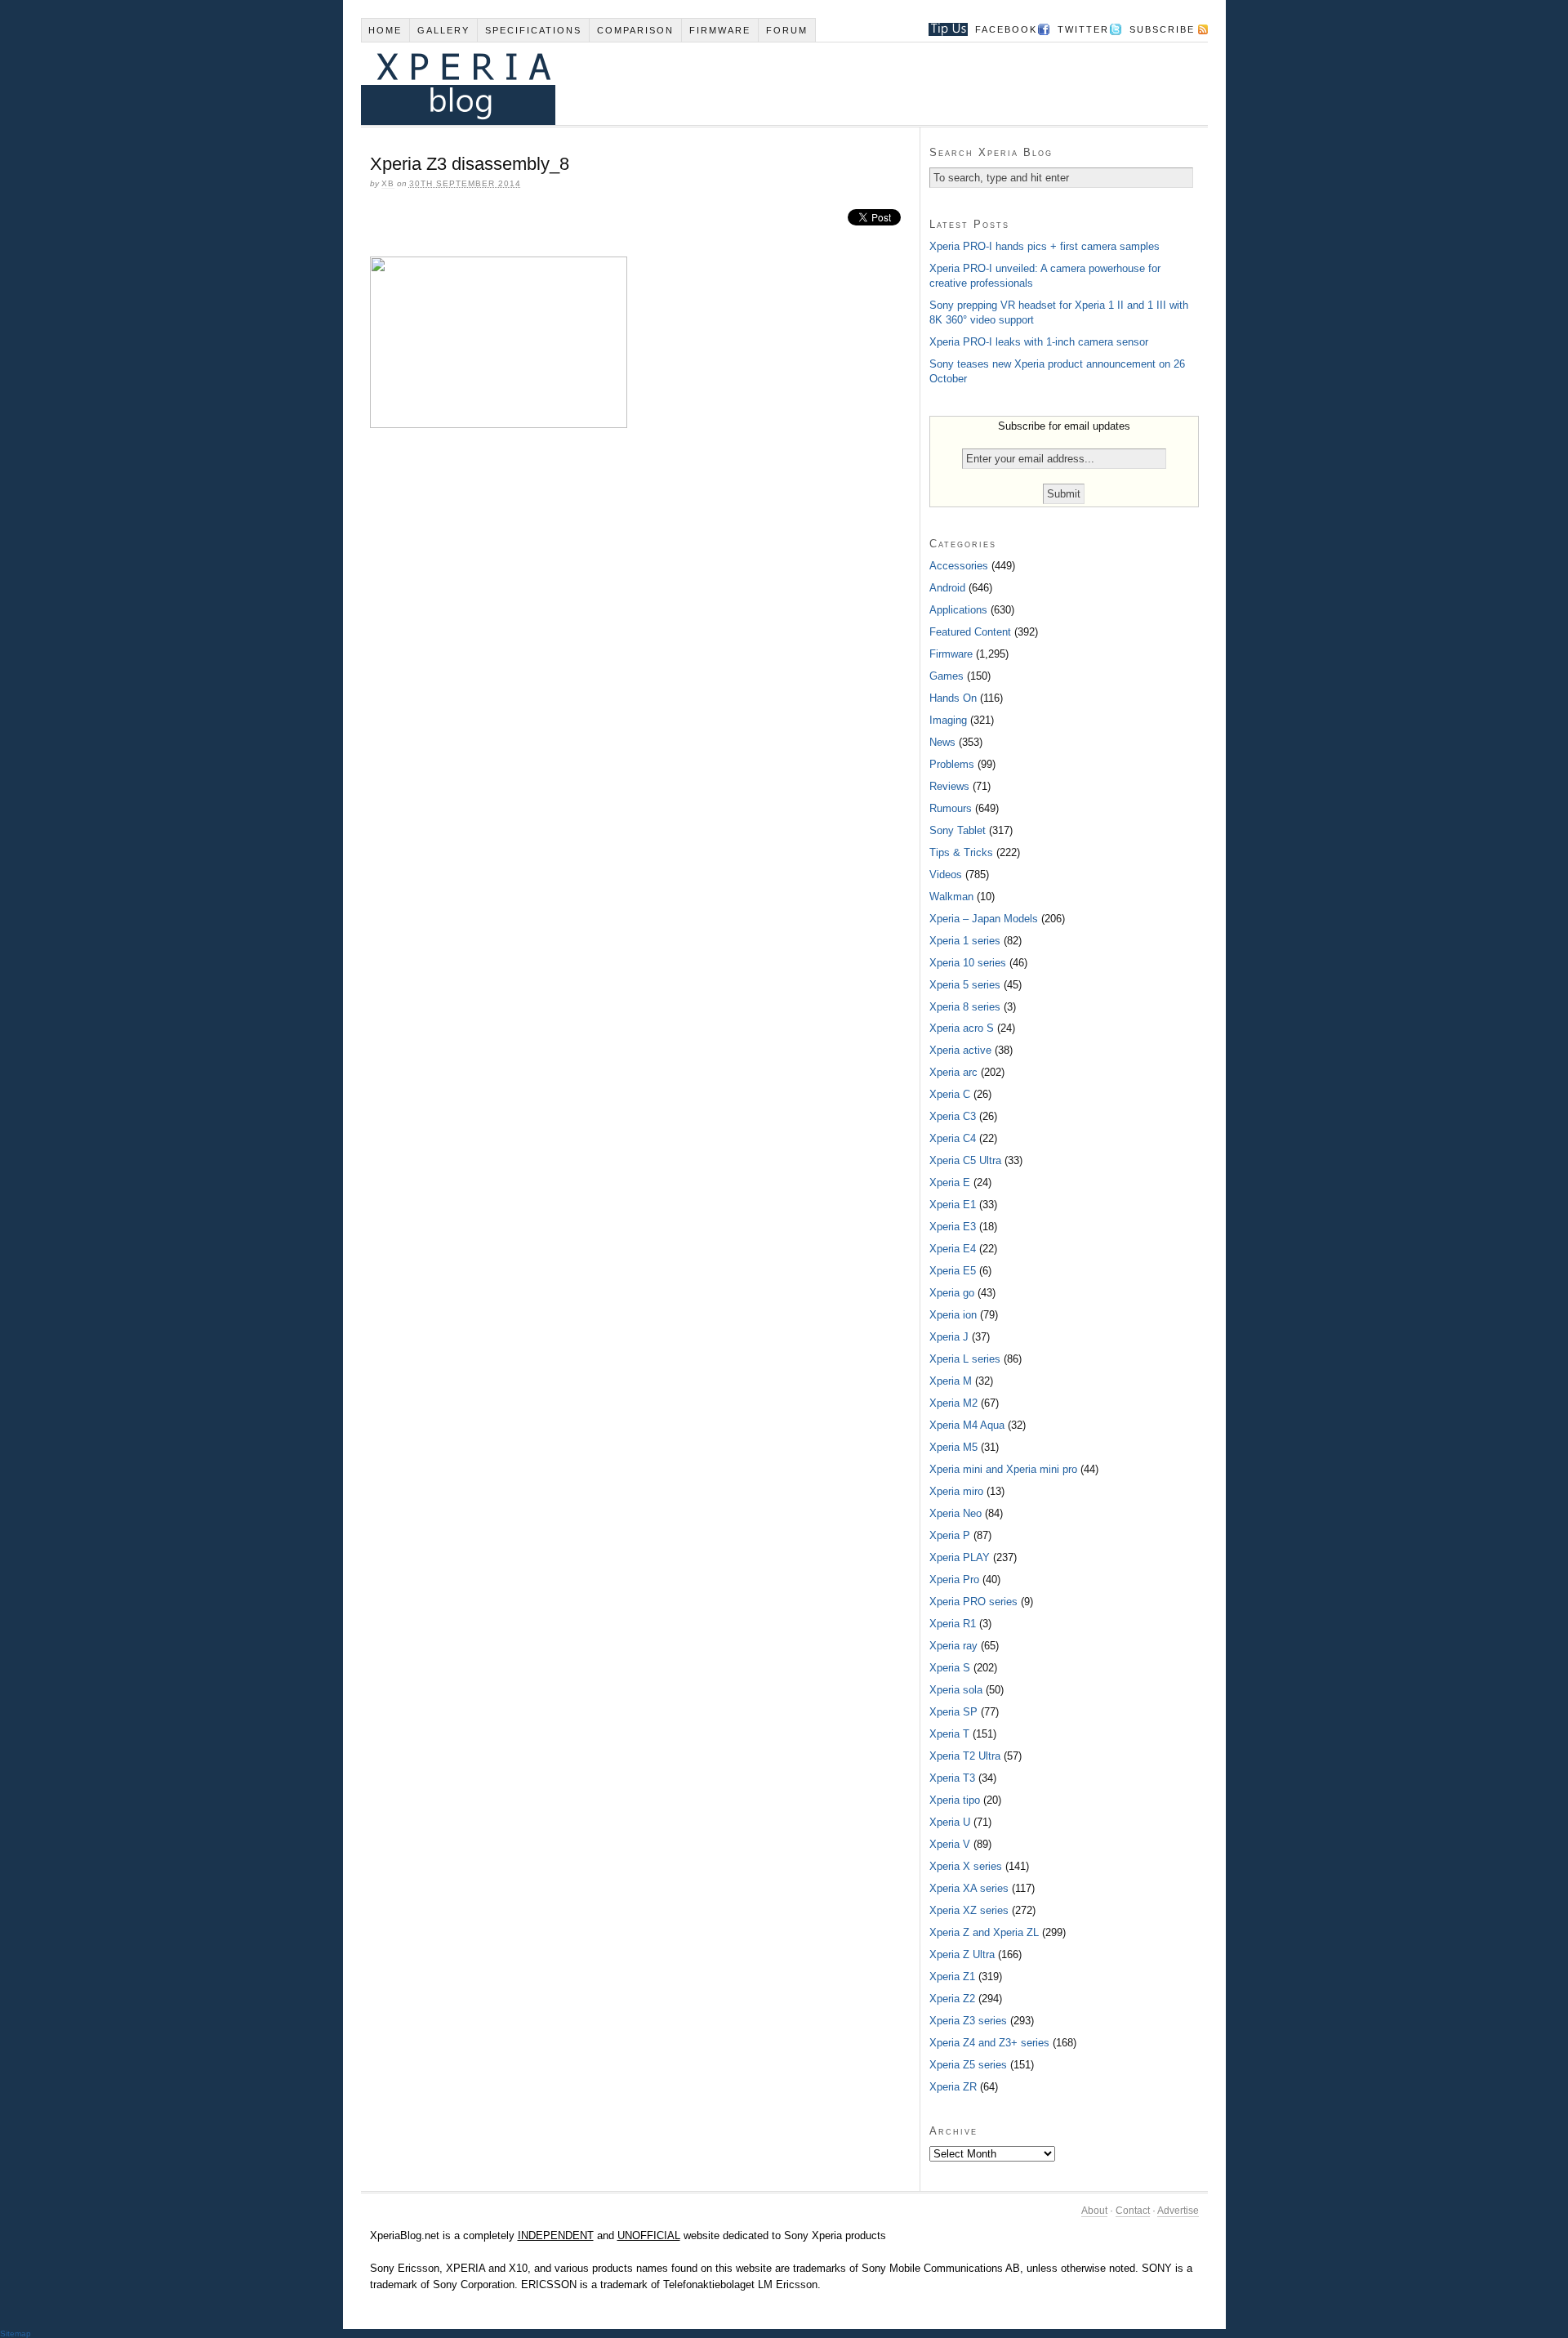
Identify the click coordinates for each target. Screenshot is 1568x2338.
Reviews (949, 786)
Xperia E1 (953, 1205)
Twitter (1083, 29)
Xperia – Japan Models (984, 919)
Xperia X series (966, 1866)
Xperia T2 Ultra (965, 1756)
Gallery (443, 30)
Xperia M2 (953, 1403)
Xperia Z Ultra (962, 1954)
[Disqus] (640, 664)
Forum (787, 30)
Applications (958, 610)
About (1094, 2211)
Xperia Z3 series (968, 2021)
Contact (1133, 2211)
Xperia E (950, 1182)
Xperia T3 (952, 1778)
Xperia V (950, 1844)
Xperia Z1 (952, 1977)
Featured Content (970, 632)
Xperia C (950, 1094)
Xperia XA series (969, 1888)
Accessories (959, 566)
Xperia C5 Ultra (965, 1160)
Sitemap (16, 2334)
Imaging (948, 720)
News (942, 742)
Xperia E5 (953, 1271)
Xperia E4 (953, 1249)
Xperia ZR (953, 2087)
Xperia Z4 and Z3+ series (989, 2043)
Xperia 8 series (965, 1007)
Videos (946, 875)
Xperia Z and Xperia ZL (984, 1932)
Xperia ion (953, 1315)
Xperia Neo (955, 1513)
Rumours (951, 808)
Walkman (951, 897)
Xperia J (949, 1337)
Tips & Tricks (961, 852)
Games (947, 676)
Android (947, 588)
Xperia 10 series (968, 963)
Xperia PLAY (960, 1557)
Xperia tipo (955, 1800)
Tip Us (942, 29)
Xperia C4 (953, 1138)
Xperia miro (956, 1491)
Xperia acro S (962, 1028)
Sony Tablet (958, 830)
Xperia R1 (953, 1624)
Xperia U (950, 1822)
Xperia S (950, 1668)
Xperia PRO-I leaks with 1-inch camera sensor (1039, 342)
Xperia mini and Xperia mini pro (1003, 1469)
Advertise (1178, 2211)
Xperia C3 (953, 1116)
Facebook (1006, 29)
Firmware (720, 30)
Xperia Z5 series (968, 2065)
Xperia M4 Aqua (967, 1425)
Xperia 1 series (965, 941)
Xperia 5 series (965, 985)
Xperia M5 (953, 1447)
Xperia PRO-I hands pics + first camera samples (1045, 246)
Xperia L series (965, 1359)
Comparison (635, 30)
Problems (952, 764)
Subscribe (1162, 29)
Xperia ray (953, 1646)
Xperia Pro (954, 1579)
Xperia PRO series (973, 1602)
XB (388, 183)
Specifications (533, 30)
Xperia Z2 (952, 1999)
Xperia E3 (953, 1227)
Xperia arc (953, 1072)
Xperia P (950, 1535)
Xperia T (949, 1734)
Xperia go (952, 1293)
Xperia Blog (762, 84)
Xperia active (960, 1050)
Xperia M (951, 1381)
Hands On (953, 698)
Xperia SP (953, 1712)
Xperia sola (956, 1690)
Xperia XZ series (969, 1910)
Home (385, 30)
